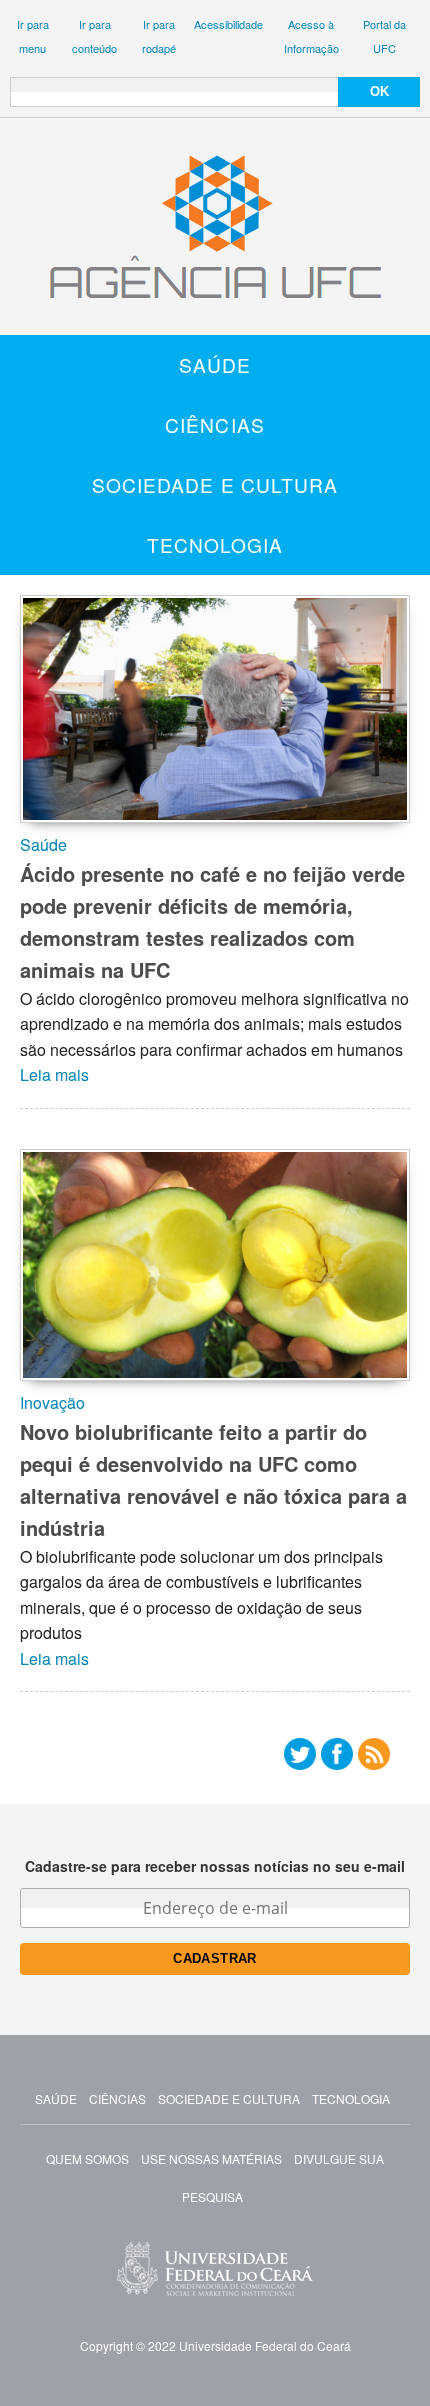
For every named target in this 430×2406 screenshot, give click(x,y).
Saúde (215, 364)
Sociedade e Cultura (215, 484)
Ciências (215, 424)
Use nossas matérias (211, 2158)
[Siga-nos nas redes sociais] (300, 1758)
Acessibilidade (228, 24)
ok (379, 91)
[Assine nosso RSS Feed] (374, 1758)
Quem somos (87, 2158)
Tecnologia (215, 544)
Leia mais (54, 1074)
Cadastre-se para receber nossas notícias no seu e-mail (215, 1866)
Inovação (52, 1402)
